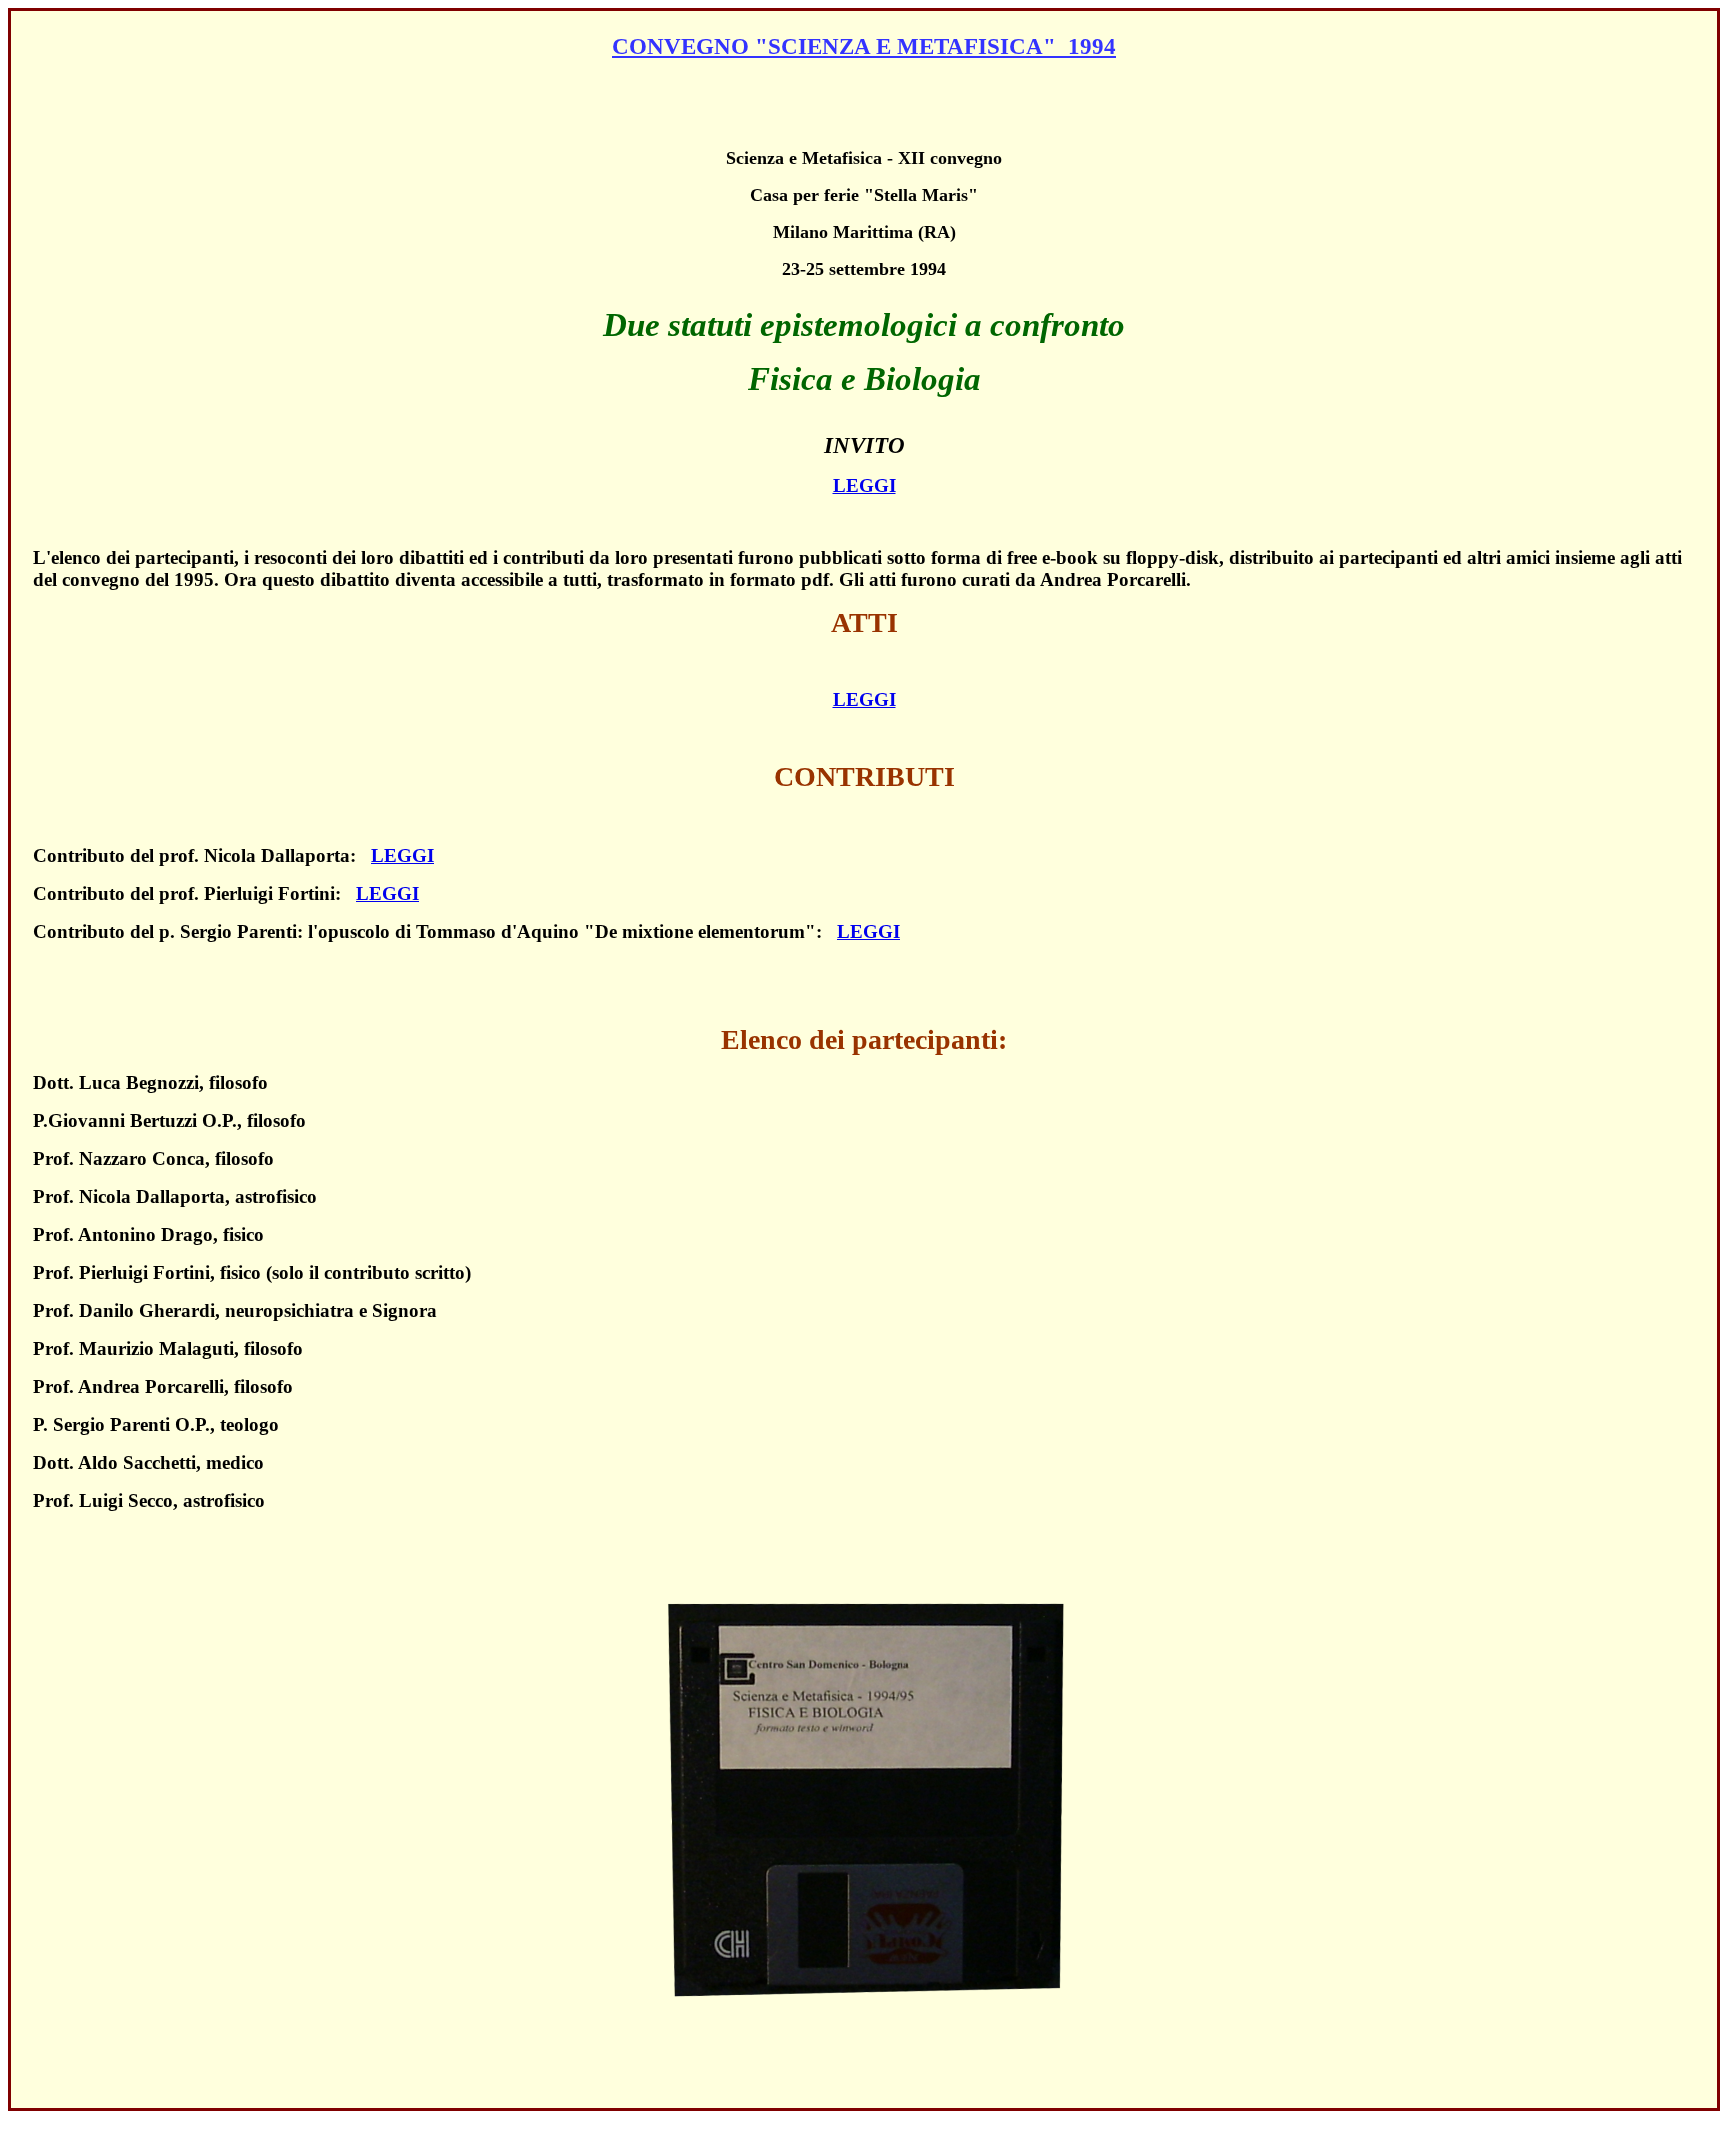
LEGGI (864, 485)
